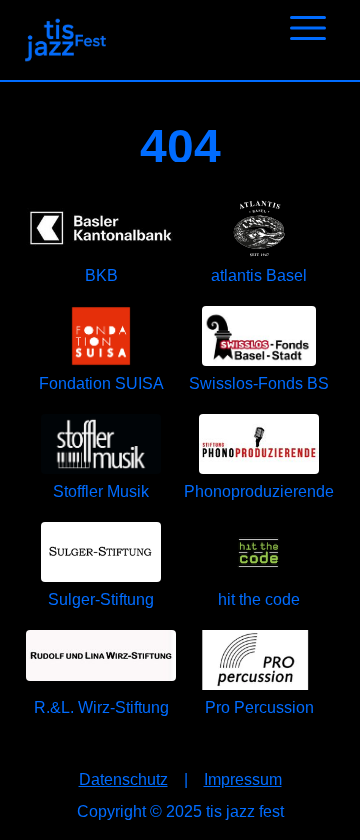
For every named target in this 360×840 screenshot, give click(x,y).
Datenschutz (123, 779)
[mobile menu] (308, 26)
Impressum (243, 779)
